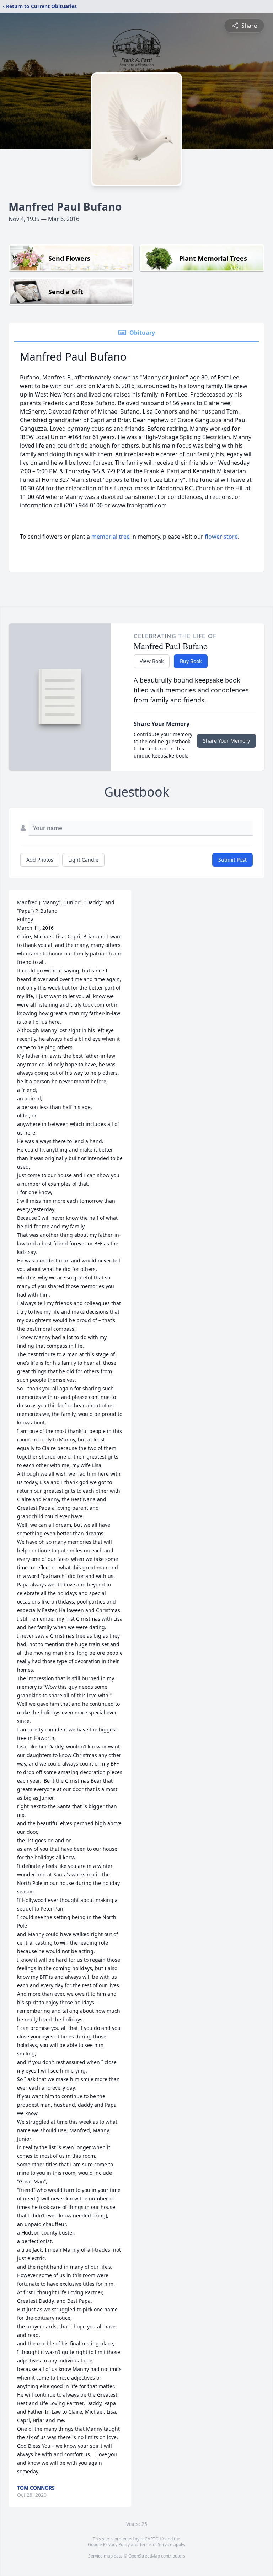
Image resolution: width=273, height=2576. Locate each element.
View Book (152, 661)
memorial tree (111, 537)
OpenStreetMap (144, 2556)
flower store (221, 537)
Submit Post (232, 860)
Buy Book (191, 661)
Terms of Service (156, 2545)
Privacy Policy (116, 2545)
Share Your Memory (226, 741)
